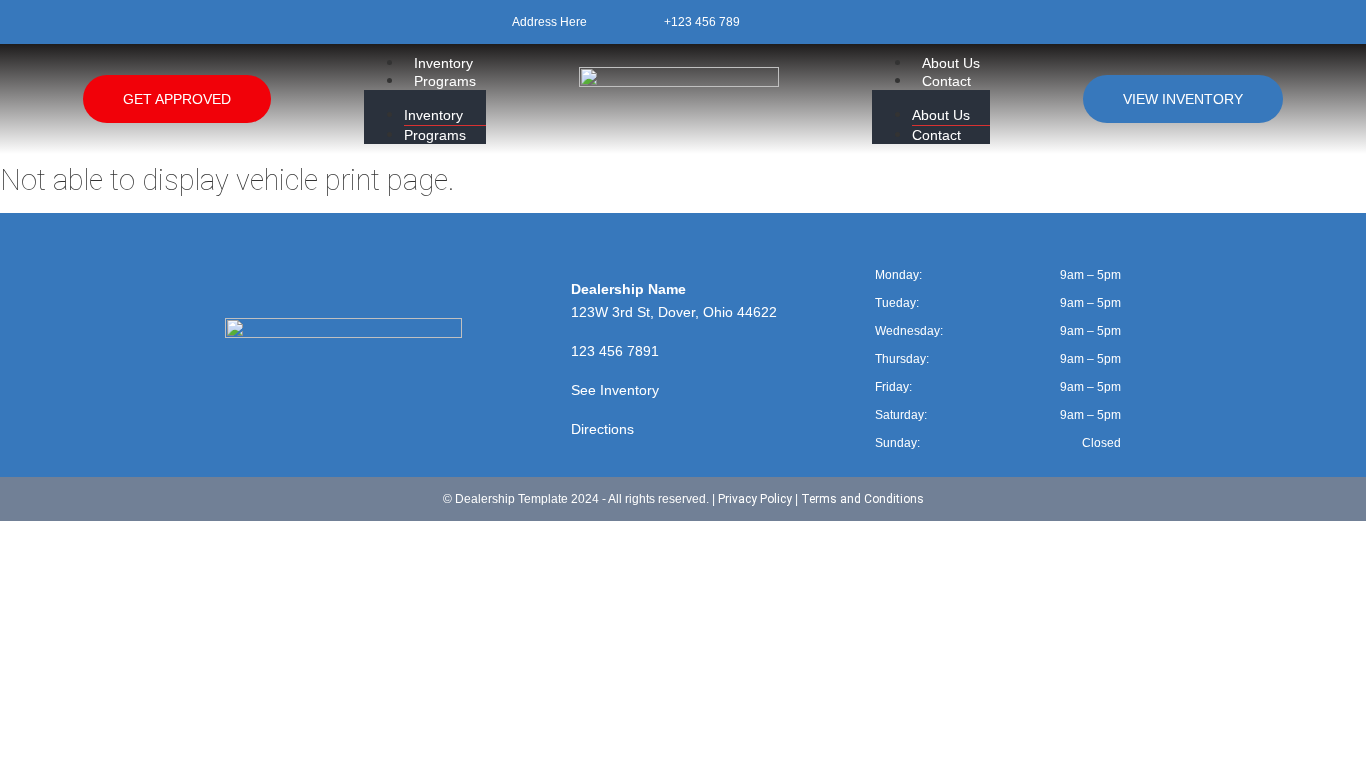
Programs (445, 81)
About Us (951, 63)
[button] (425, 98)
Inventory (443, 63)
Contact (946, 81)
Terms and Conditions (862, 499)
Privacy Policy (755, 499)
